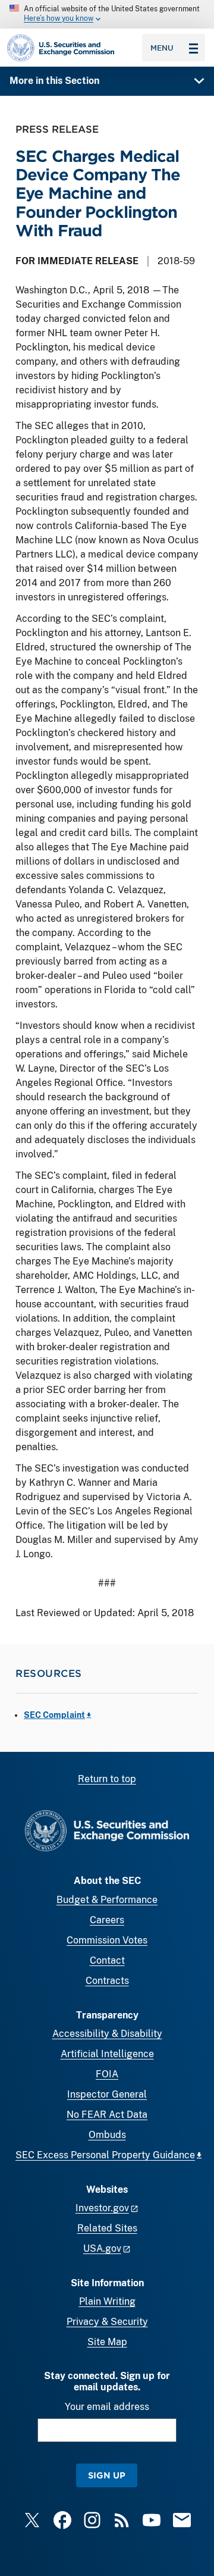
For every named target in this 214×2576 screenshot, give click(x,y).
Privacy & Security (107, 2322)
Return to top (107, 1779)
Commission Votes (107, 1940)
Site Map (107, 2342)
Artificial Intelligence (107, 2054)
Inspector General (107, 2094)
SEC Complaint (54, 1715)
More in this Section (54, 81)
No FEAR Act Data (107, 2115)
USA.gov (102, 2248)
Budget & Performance (107, 1900)
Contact (107, 1960)
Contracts (107, 1981)
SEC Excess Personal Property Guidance (105, 2155)
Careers (107, 1920)
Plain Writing (107, 2301)
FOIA (107, 2074)
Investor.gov (102, 2208)
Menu (162, 48)
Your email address (107, 2407)
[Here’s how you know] (107, 14)
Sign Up (107, 2475)
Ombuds (107, 2135)
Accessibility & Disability (107, 2034)
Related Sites (107, 2228)
